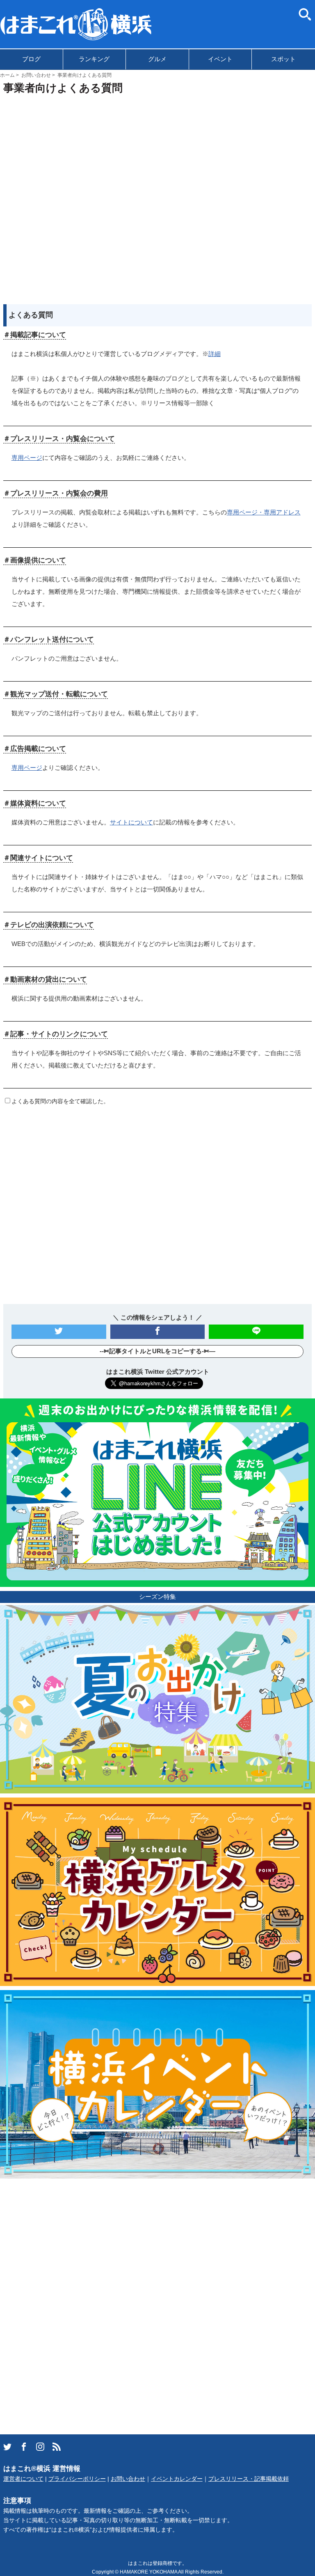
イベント (220, 59)
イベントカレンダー (177, 2479)
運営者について (23, 2479)
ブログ (31, 59)
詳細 (215, 354)
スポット (283, 59)
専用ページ (27, 458)
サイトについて (131, 822)
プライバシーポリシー (77, 2479)
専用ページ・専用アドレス (264, 512)
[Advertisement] (158, 197)
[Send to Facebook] (158, 1332)
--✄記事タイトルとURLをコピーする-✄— (157, 1351)
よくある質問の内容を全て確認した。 (60, 1101)
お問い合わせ (128, 2479)
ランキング (94, 59)
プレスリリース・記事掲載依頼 (249, 2479)
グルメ (157, 59)
